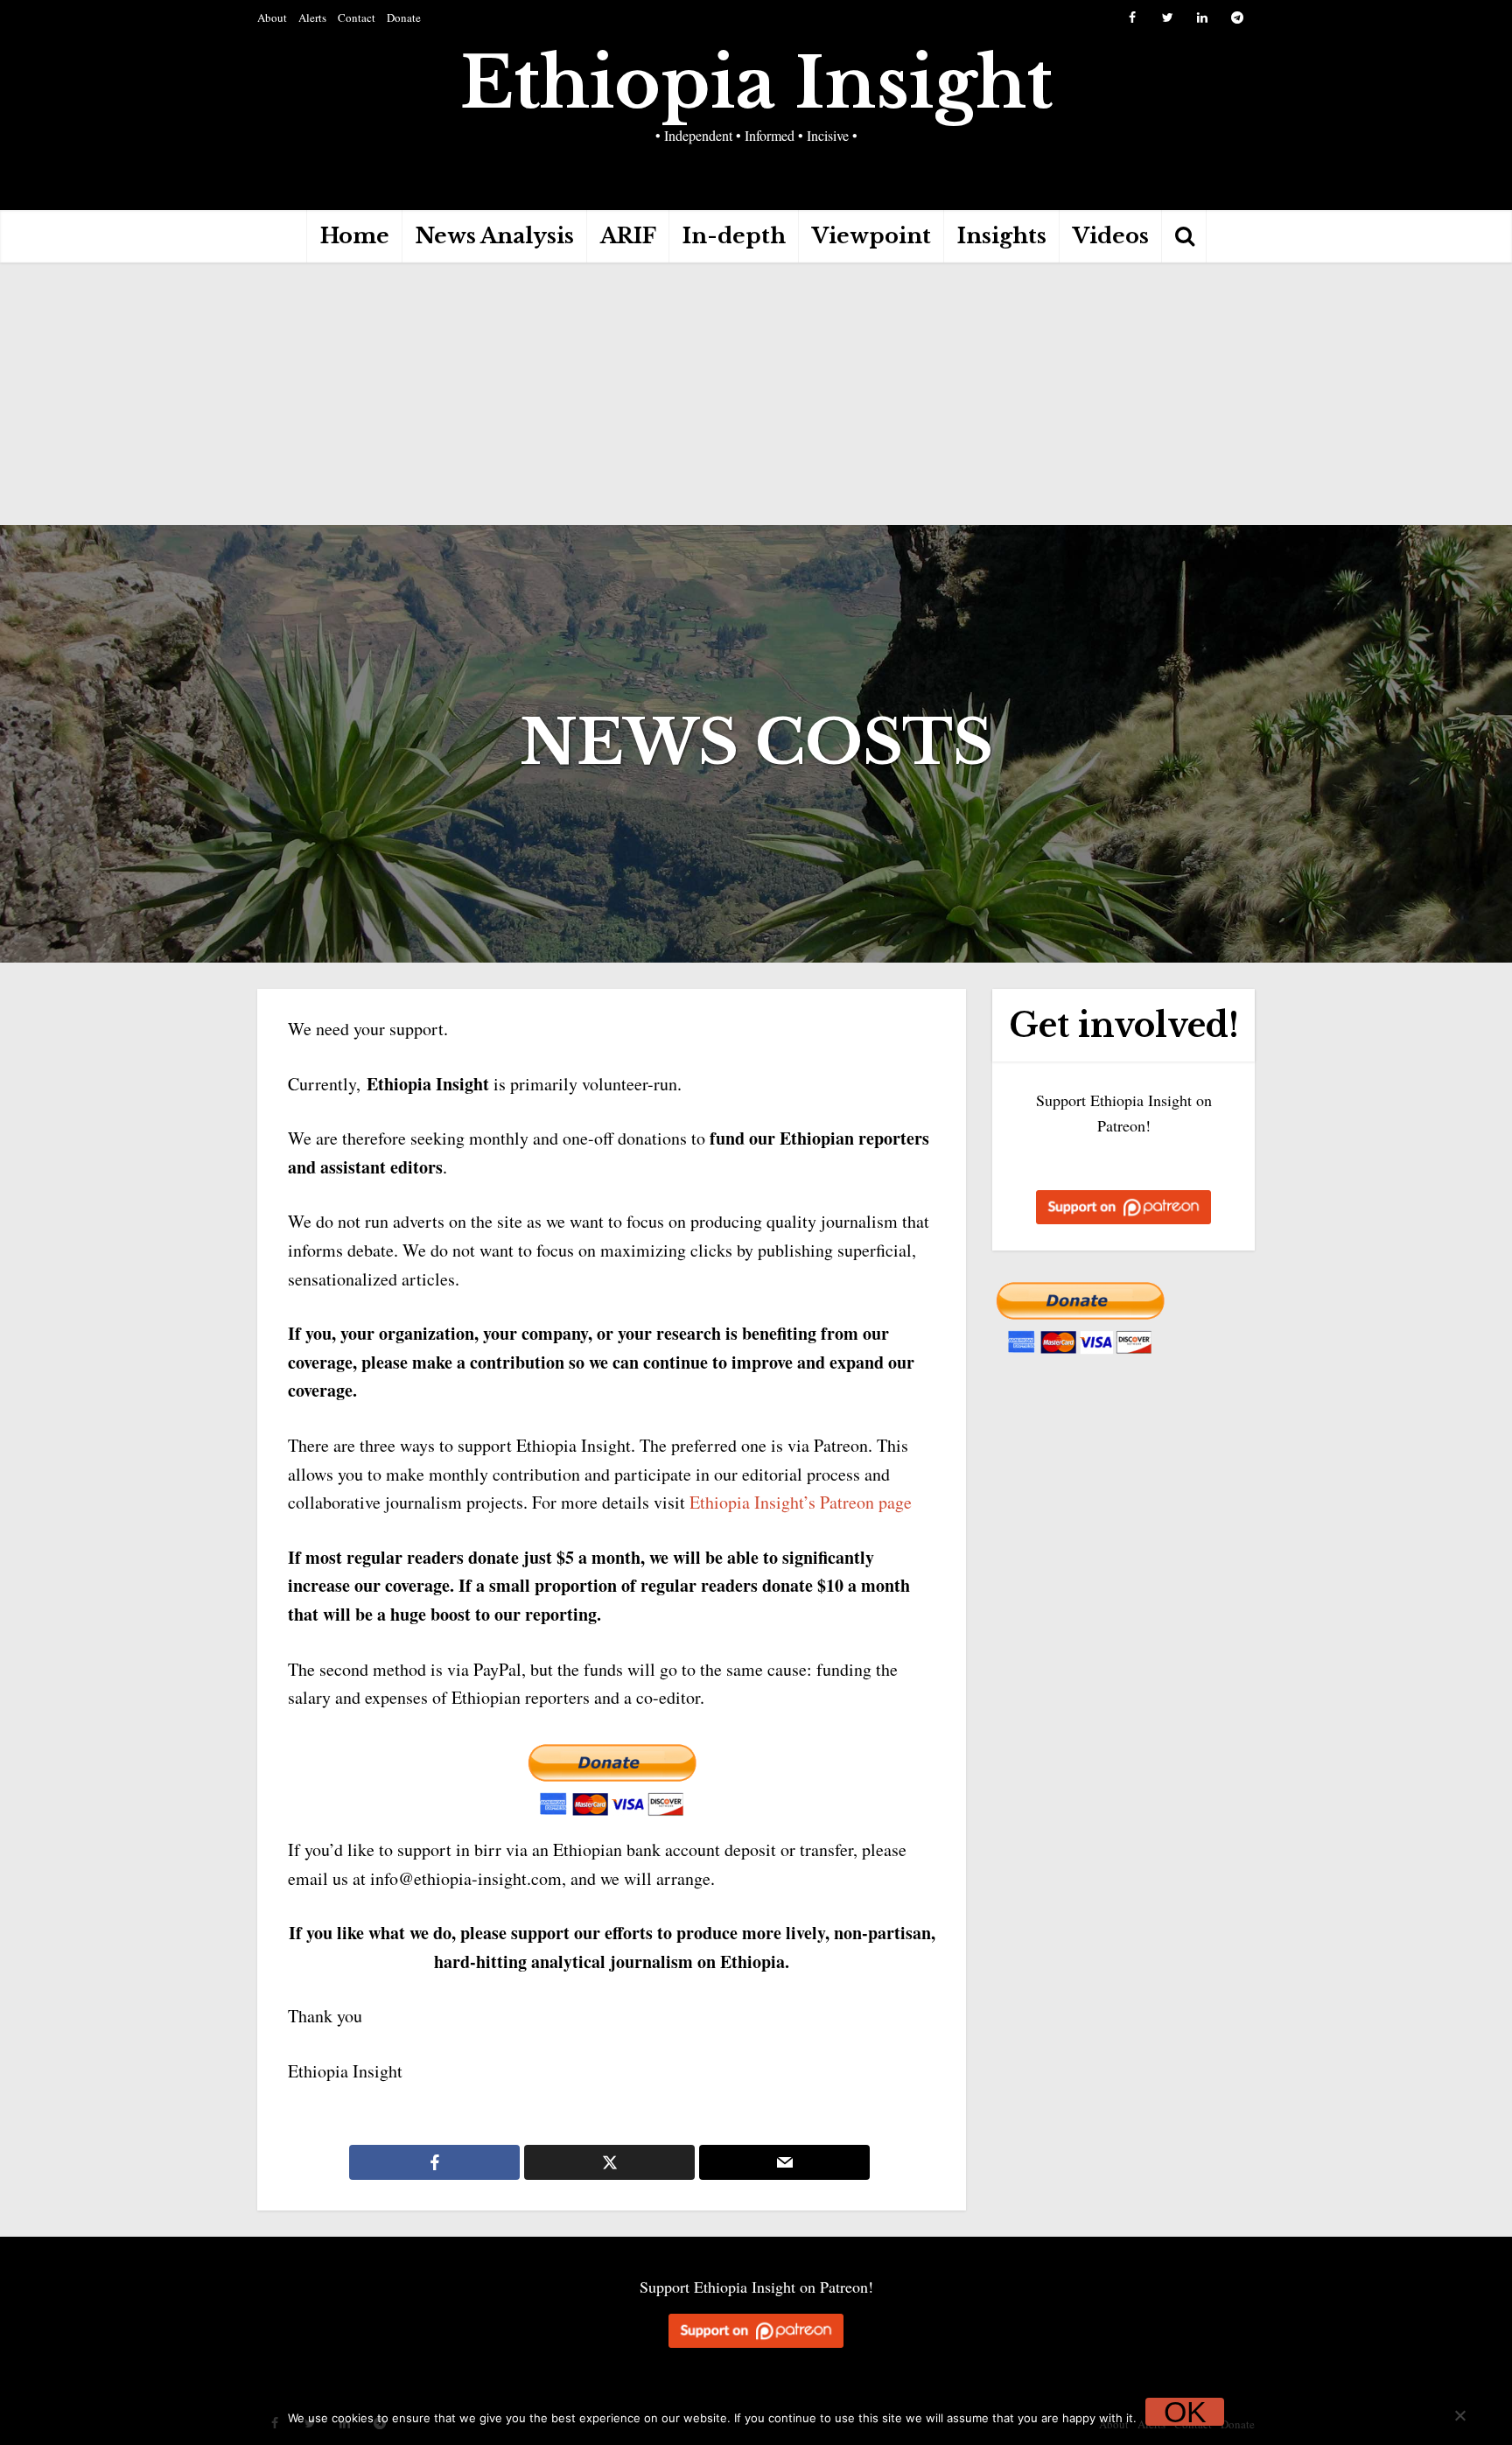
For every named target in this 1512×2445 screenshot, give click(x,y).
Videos (1111, 236)
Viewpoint (871, 236)
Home (355, 236)
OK (1185, 2412)
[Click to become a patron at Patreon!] (1123, 1203)
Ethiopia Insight (756, 83)
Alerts (312, 18)
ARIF (628, 236)
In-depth (734, 236)
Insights (1002, 236)
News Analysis (495, 236)
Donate (404, 18)
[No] (1459, 2415)
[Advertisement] (756, 394)
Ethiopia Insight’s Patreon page (801, 1502)
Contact (357, 18)
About (272, 18)
